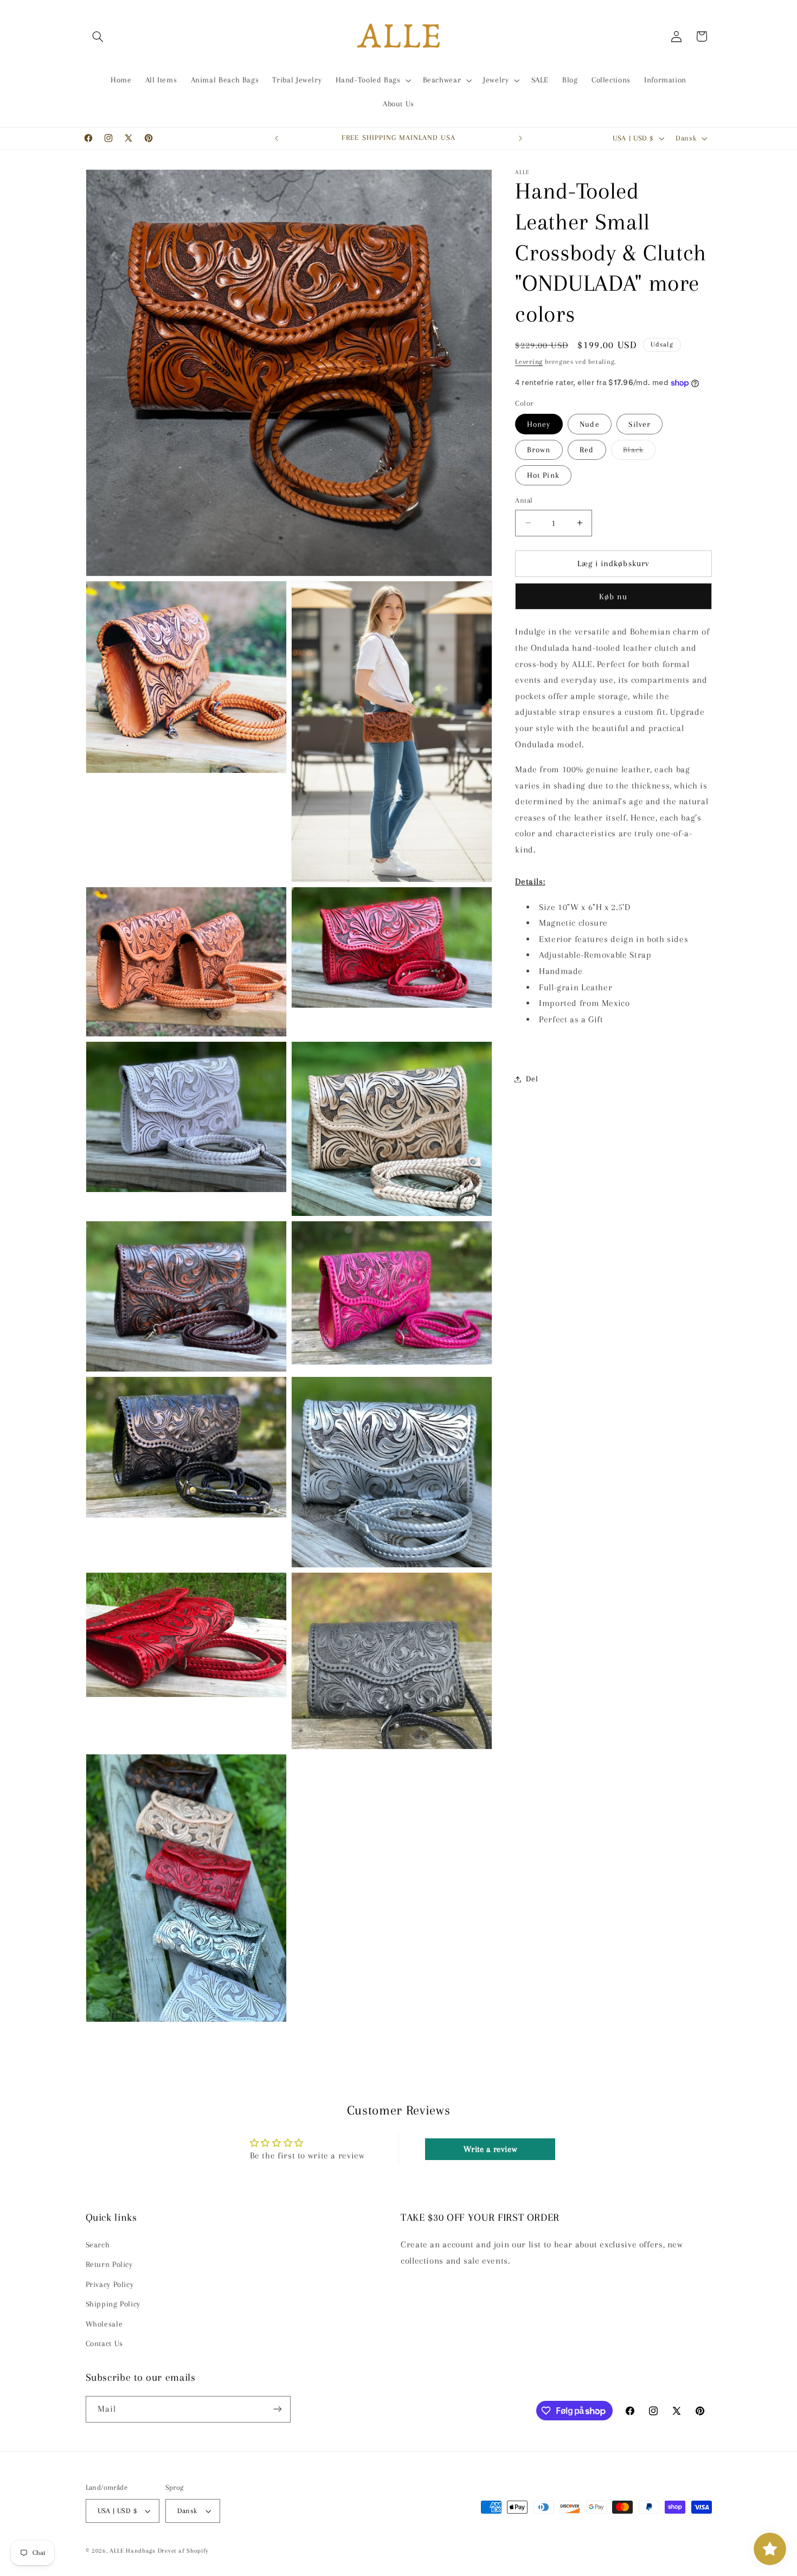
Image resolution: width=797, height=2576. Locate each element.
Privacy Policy (110, 2284)
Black (639, 452)
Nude (589, 424)
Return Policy (109, 2264)
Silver (639, 424)
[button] (98, 36)
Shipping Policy (113, 2304)
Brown (539, 450)
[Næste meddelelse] (520, 138)
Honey (539, 424)
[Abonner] (277, 2409)
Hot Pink (543, 475)
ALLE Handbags (133, 2551)
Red (587, 450)
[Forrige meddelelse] (277, 138)
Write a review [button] (490, 2149)
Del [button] (532, 1079)
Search (98, 2245)
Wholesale (104, 2324)
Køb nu (613, 597)
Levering (529, 362)
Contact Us (104, 2343)
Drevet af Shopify (184, 2551)
